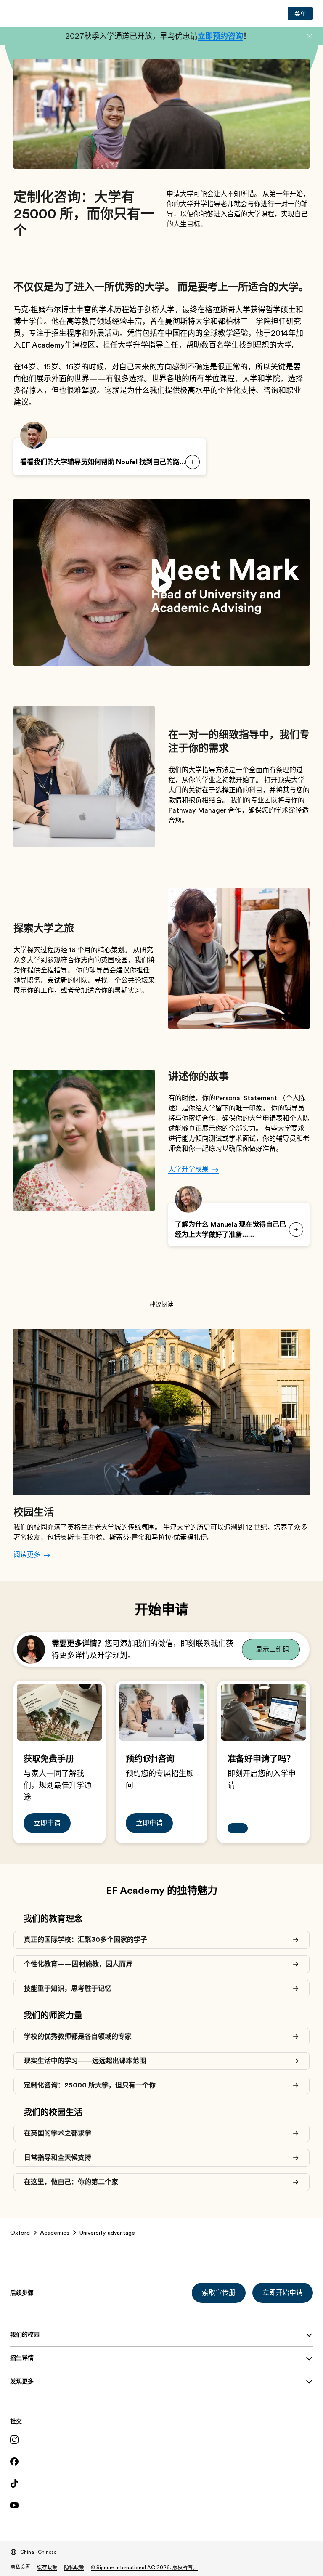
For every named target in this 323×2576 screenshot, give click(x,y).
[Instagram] (161, 2440)
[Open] (193, 462)
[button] (310, 36)
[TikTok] (161, 2483)
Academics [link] (55, 2233)
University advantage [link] (107, 2233)
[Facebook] (161, 2462)
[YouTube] (161, 2505)
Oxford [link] (20, 2233)
